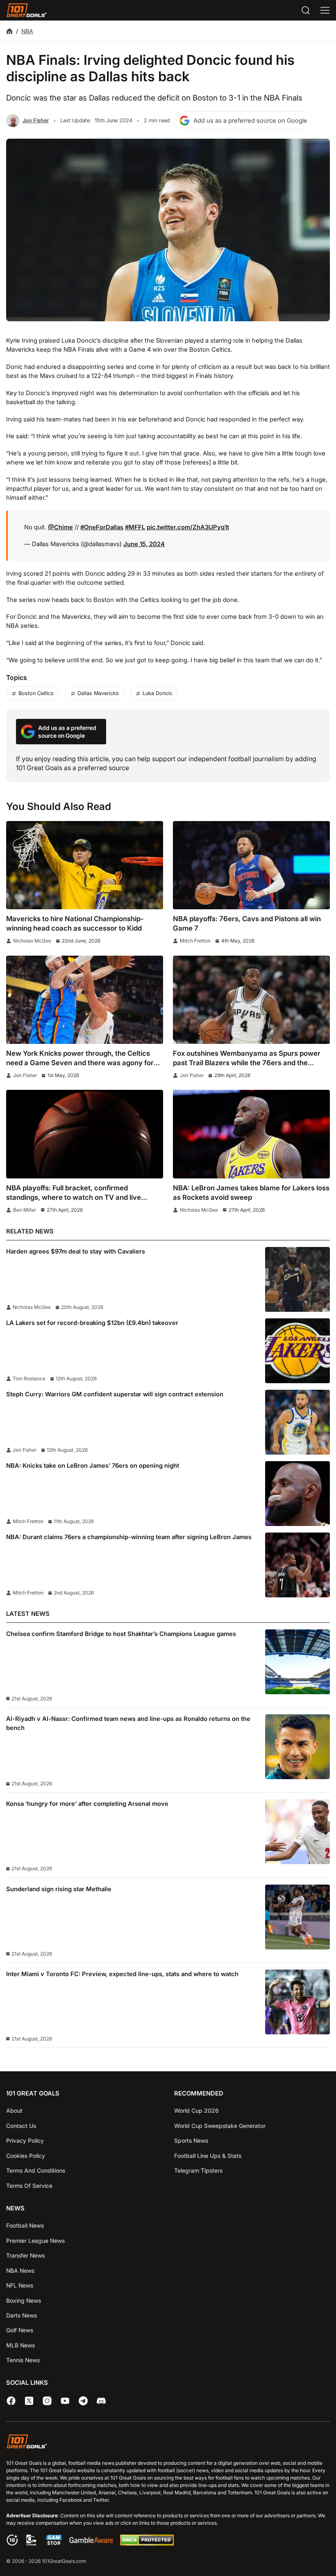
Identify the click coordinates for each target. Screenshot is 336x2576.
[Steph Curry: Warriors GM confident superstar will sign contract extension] (297, 1422)
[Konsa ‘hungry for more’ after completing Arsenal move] (297, 1832)
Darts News (22, 2315)
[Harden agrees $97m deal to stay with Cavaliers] (297, 1279)
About (14, 2110)
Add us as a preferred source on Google (250, 121)
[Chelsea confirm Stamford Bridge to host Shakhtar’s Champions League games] (297, 1662)
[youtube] (65, 2401)
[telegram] (83, 2401)
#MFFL (135, 527)
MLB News (20, 2345)
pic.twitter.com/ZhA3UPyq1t (188, 527)
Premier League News (35, 2241)
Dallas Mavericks (98, 693)
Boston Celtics (36, 693)
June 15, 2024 (144, 544)
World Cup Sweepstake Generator (220, 2126)
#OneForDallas (102, 527)
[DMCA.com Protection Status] (147, 2544)
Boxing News (24, 2300)
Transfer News (25, 2255)
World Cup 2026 (196, 2110)
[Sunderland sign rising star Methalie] (297, 1917)
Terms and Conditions (36, 2170)
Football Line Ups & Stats (208, 2156)
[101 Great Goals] (168, 2443)
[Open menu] (325, 10)
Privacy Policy (25, 2140)
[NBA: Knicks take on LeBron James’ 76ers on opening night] (297, 1494)
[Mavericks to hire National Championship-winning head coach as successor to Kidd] (85, 865)
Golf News (20, 2330)
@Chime (60, 527)
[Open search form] (306, 10)
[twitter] (29, 2401)
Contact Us (21, 2126)
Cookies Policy (26, 2156)
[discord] (101, 2401)
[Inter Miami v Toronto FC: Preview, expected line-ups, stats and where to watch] (297, 2002)
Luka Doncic (158, 693)
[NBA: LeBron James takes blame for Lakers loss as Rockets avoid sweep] (251, 1134)
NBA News (20, 2271)
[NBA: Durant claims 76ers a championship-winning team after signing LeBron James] (297, 1565)
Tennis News (23, 2360)
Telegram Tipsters (198, 2170)
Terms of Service (29, 2186)
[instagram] (47, 2401)
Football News (25, 2225)
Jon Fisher (36, 120)
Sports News (191, 2140)
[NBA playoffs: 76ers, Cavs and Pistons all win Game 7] (251, 865)
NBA (27, 31)
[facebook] (11, 2401)
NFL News (20, 2285)
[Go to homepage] (27, 10)
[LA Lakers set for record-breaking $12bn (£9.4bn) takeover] (297, 1351)
